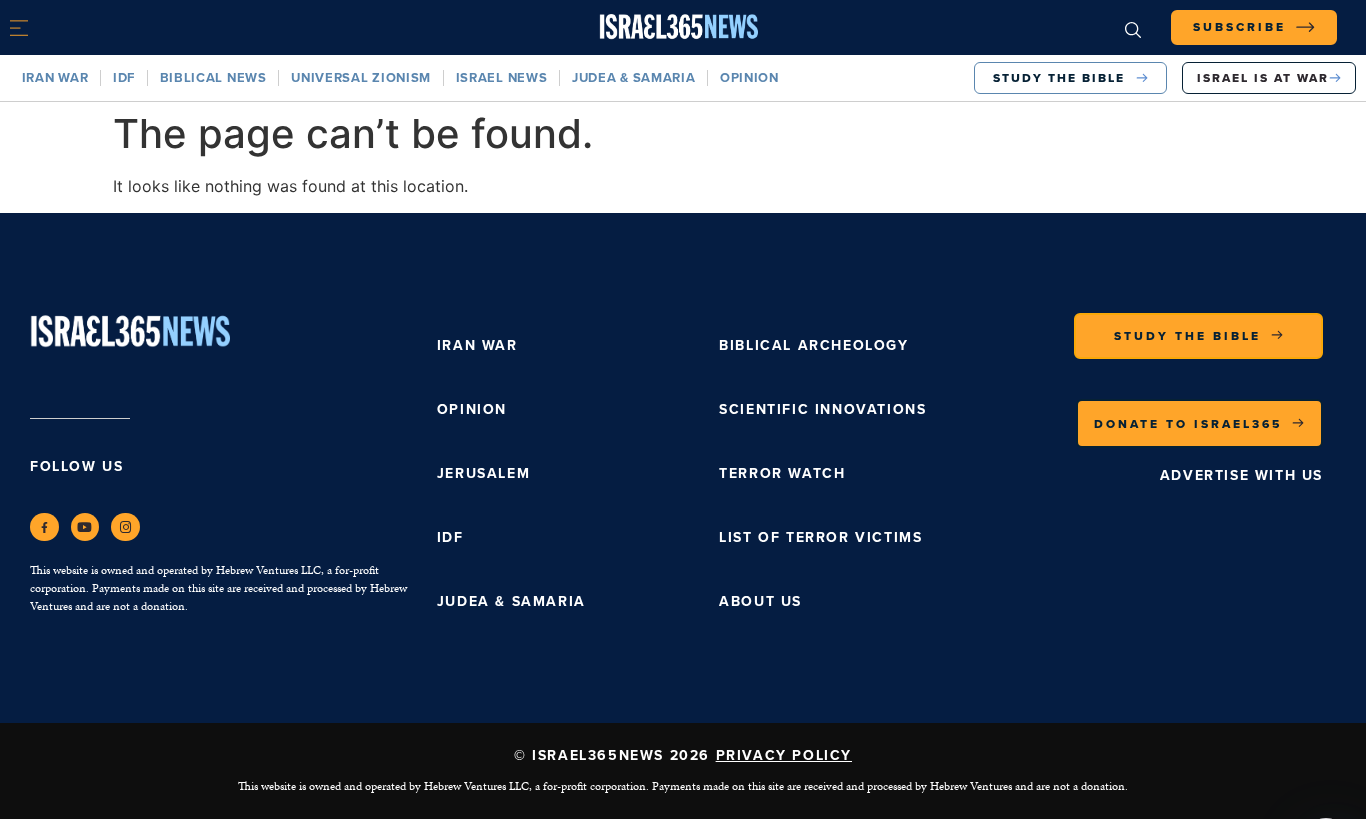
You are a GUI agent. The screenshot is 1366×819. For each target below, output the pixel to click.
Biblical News (213, 77)
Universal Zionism (361, 77)
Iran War (55, 77)
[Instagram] (125, 527)
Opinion (749, 77)
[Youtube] (85, 527)
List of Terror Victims (820, 537)
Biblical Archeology (813, 345)
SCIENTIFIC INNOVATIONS (822, 409)
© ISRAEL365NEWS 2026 (683, 755)
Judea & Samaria (634, 77)
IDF (124, 77)
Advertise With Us (1241, 475)
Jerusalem (483, 473)
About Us (760, 601)
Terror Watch (782, 473)
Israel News (502, 77)
